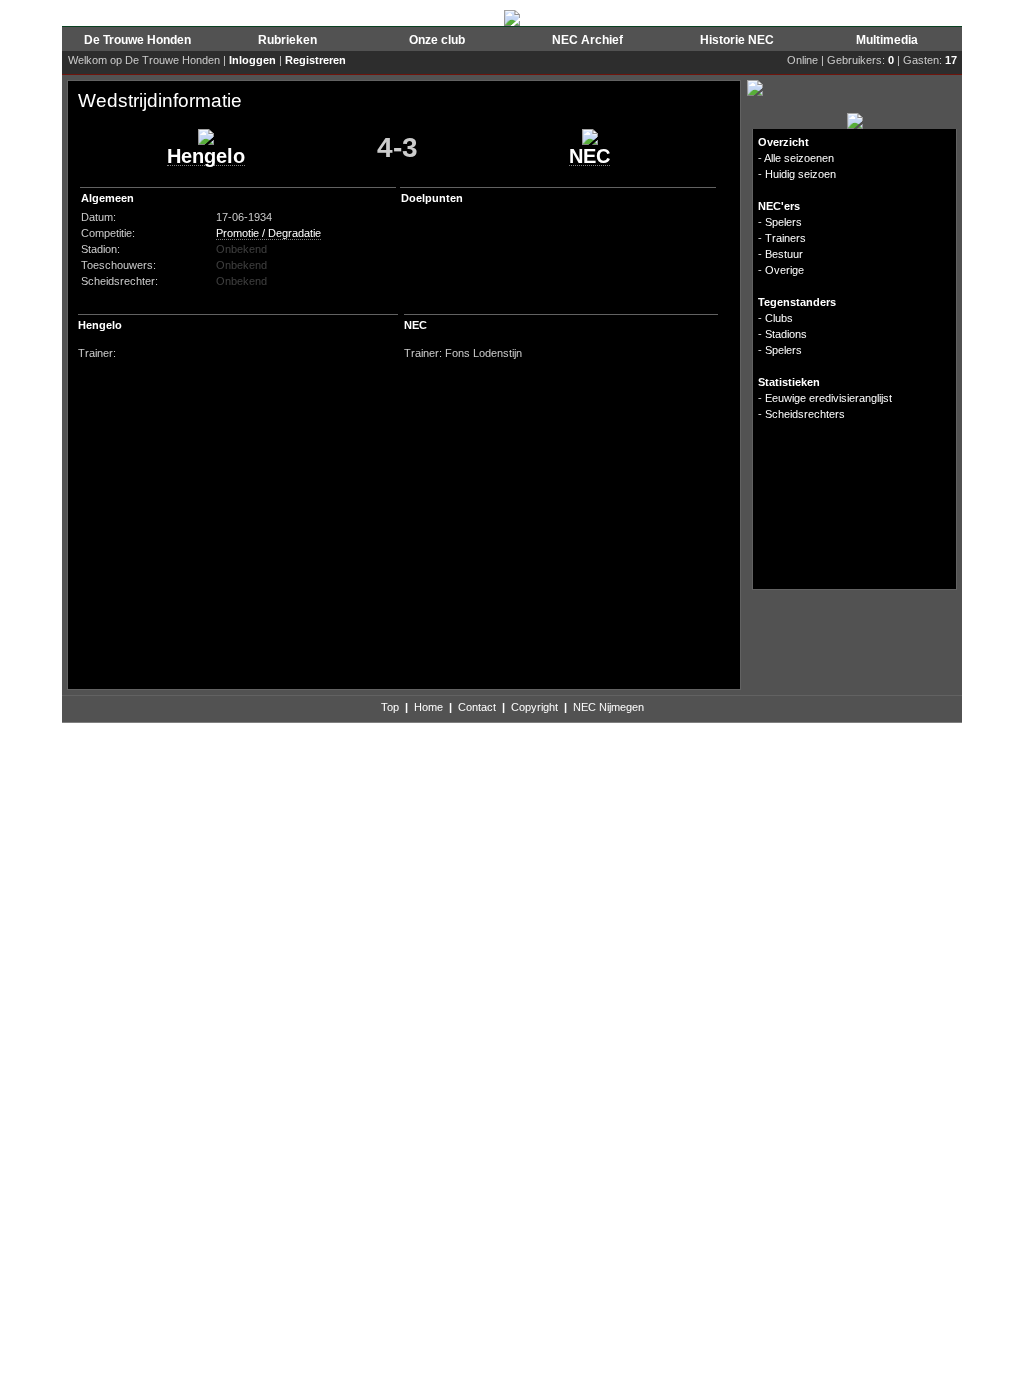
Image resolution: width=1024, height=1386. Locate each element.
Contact (477, 707)
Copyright (534, 707)
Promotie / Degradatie (268, 233)
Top (390, 707)
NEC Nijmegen (608, 707)
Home (428, 707)
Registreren (315, 60)
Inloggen (252, 60)
